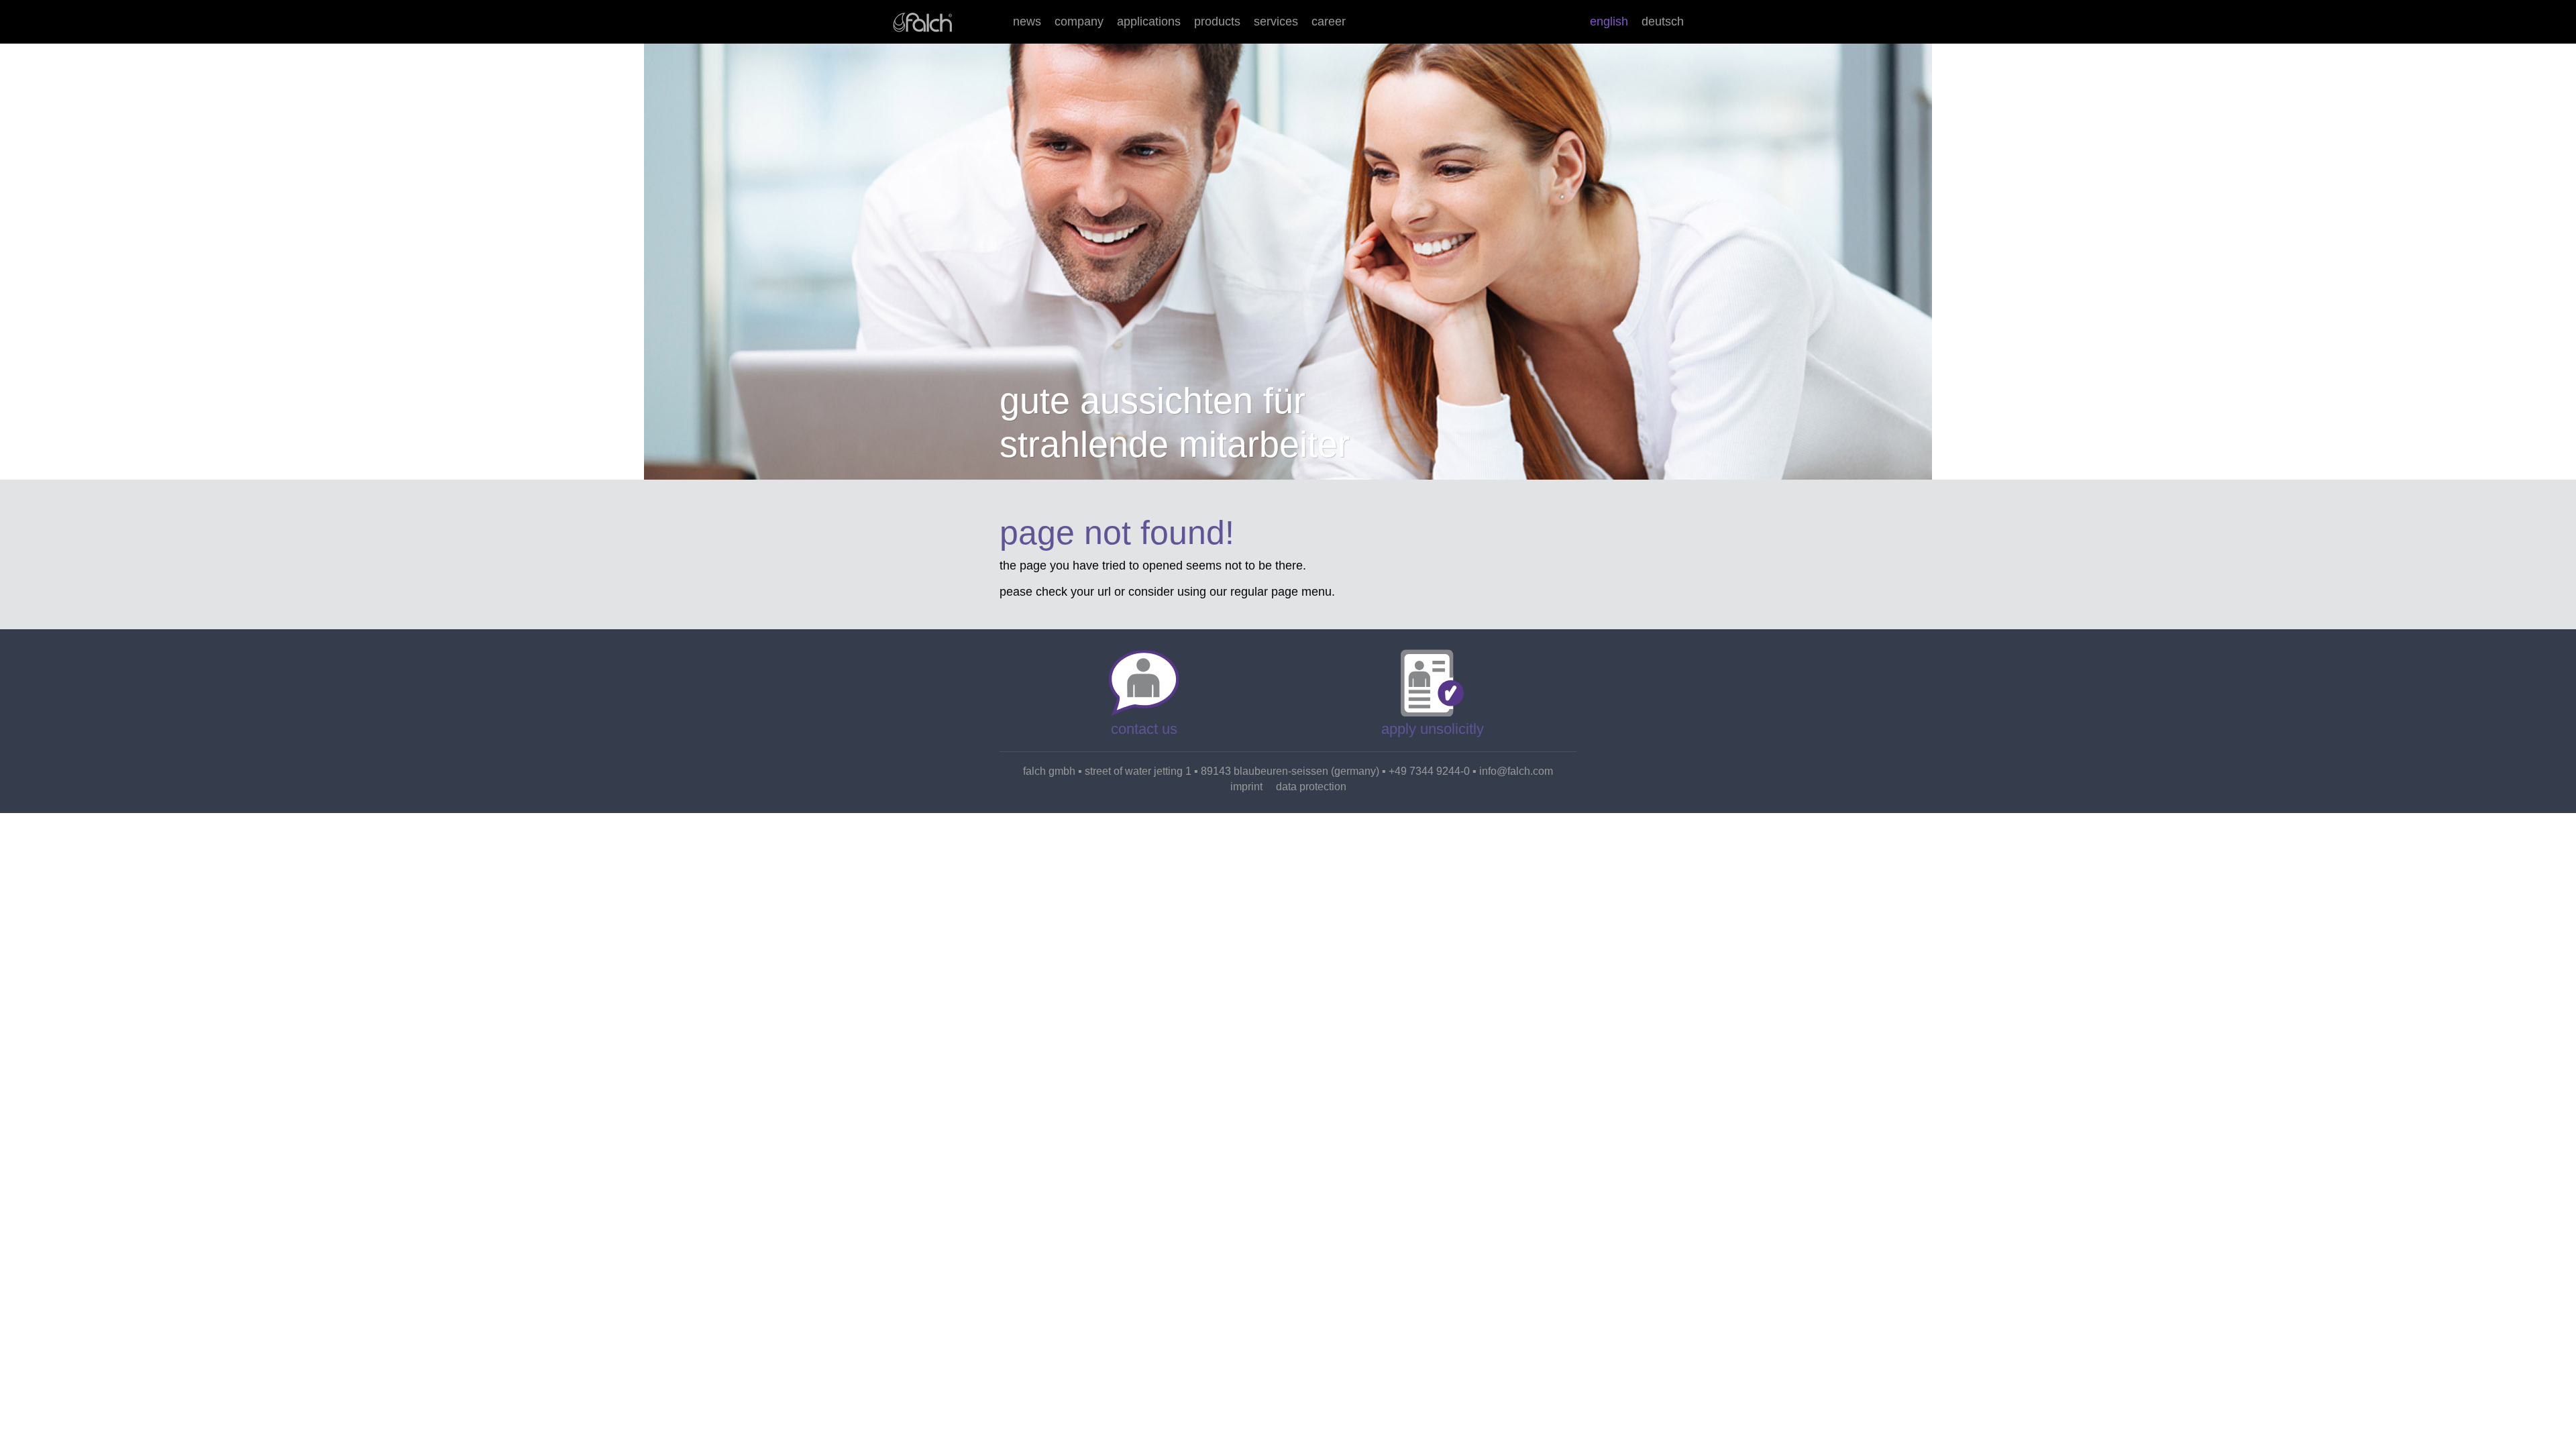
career (1329, 21)
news (1027, 21)
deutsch (1663, 21)
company (1079, 21)
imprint (1246, 787)
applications (1149, 21)
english (1609, 21)
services (1276, 21)
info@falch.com (1516, 771)
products (1217, 21)
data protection (1311, 787)
